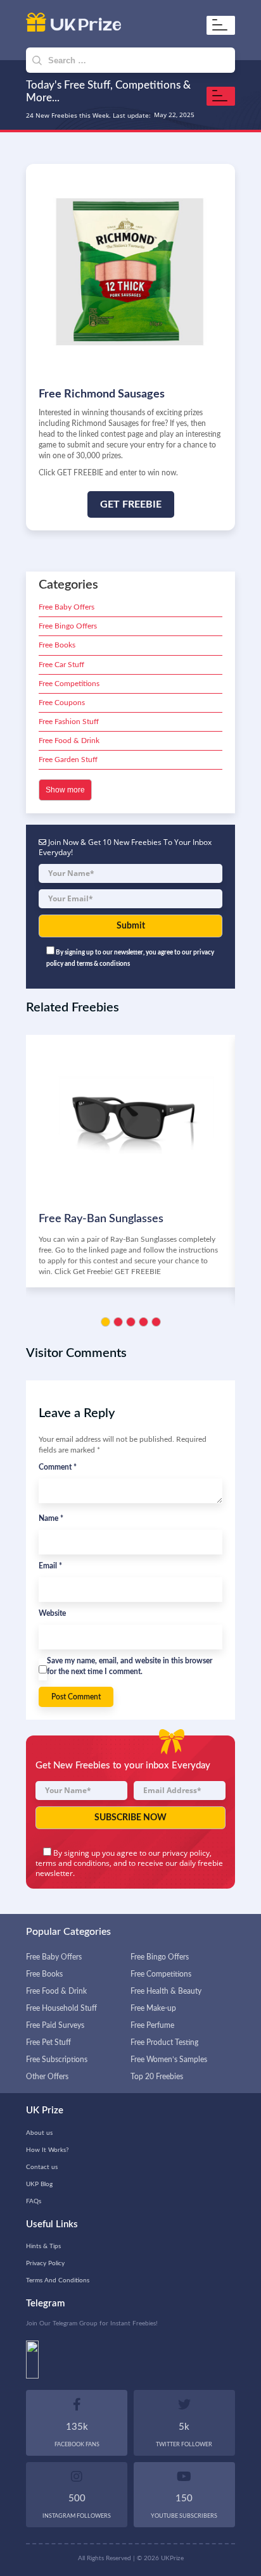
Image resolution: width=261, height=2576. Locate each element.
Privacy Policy (45, 2263)
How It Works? (47, 2150)
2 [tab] (118, 1322)
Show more (65, 790)
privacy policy (186, 1853)
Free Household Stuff (61, 2008)
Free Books (57, 645)
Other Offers (47, 2077)
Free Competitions (69, 684)
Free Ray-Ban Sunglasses (101, 1219)
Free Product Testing (164, 2042)
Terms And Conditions (58, 2280)
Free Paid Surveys (55, 2025)
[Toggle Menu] (222, 25)
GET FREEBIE (131, 504)
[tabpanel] (130, 1161)
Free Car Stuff (61, 665)
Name (51, 1518)
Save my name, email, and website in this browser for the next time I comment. (130, 1666)
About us (39, 2133)
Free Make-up (153, 2008)
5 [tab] (156, 1322)
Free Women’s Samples (169, 2060)
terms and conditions (73, 1863)
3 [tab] (131, 1322)
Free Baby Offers (67, 607)
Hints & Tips (43, 2246)
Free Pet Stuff (48, 2042)
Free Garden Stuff (68, 760)
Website (52, 1613)
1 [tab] (105, 1322)
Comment (58, 1467)
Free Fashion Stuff (69, 722)
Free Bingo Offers (68, 626)
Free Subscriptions (57, 2060)
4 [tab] (143, 1322)
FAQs (34, 2201)
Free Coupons (62, 703)
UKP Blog (39, 2184)
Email (50, 1566)
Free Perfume (152, 2025)
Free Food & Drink (69, 741)
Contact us (42, 2167)
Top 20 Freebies (157, 2077)
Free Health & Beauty (166, 1991)
